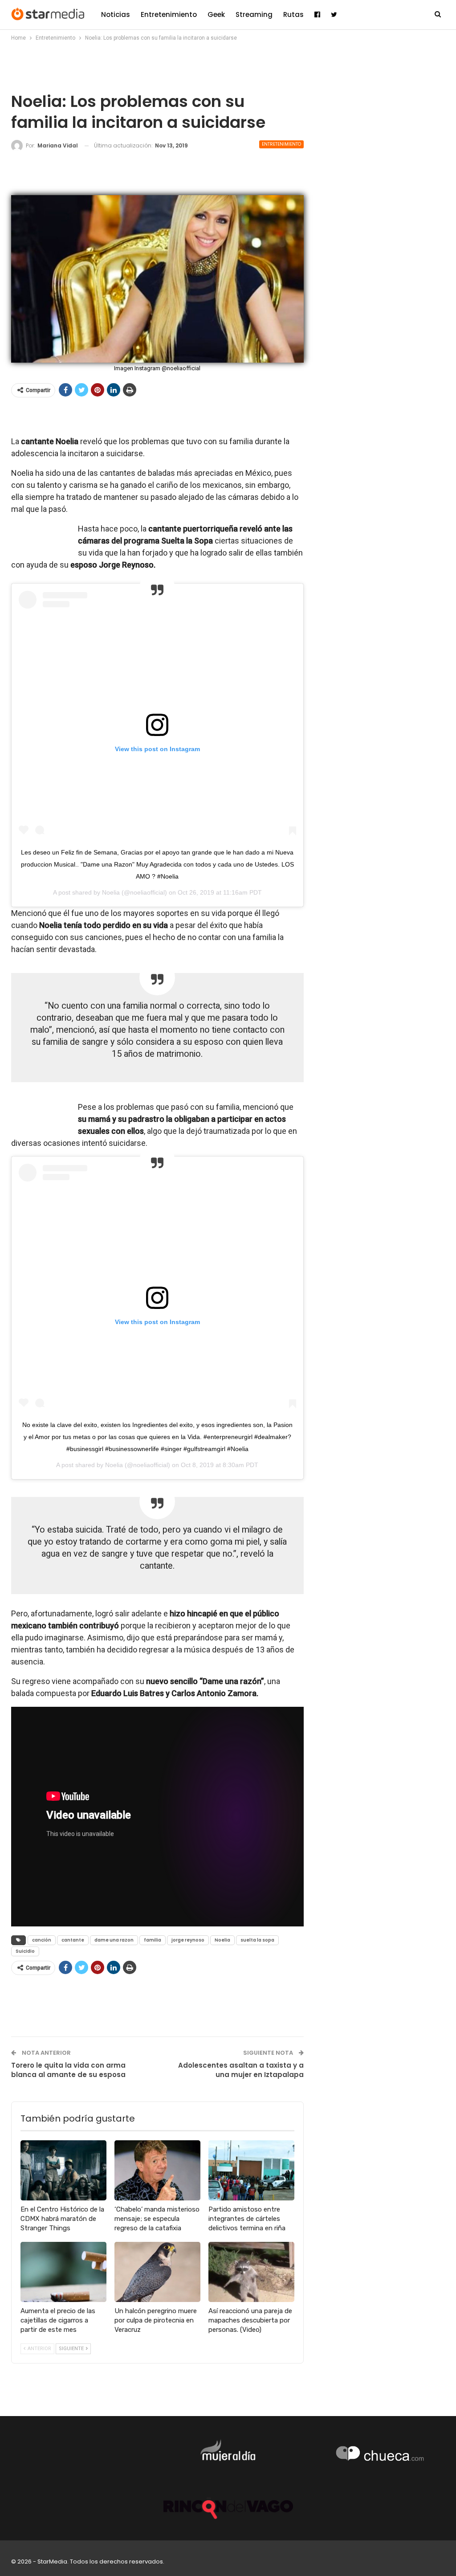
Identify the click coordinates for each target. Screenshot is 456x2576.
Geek (216, 14)
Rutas (293, 14)
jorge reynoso (188, 1940)
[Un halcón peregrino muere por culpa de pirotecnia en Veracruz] (157, 2272)
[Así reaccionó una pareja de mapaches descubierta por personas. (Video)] (251, 2272)
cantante (73, 1940)
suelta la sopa (257, 1940)
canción (42, 1940)
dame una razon (114, 1940)
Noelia (111, 892)
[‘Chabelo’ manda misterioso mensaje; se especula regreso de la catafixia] (157, 2170)
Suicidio (25, 1951)
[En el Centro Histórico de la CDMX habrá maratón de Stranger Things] (63, 2170)
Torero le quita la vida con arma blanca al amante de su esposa (68, 2070)
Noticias (116, 14)
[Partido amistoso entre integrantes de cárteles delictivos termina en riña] (251, 2170)
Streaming (254, 14)
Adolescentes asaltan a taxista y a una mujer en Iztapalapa (241, 2070)
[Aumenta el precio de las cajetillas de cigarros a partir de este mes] (63, 2272)
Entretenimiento (169, 14)
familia (153, 1940)
